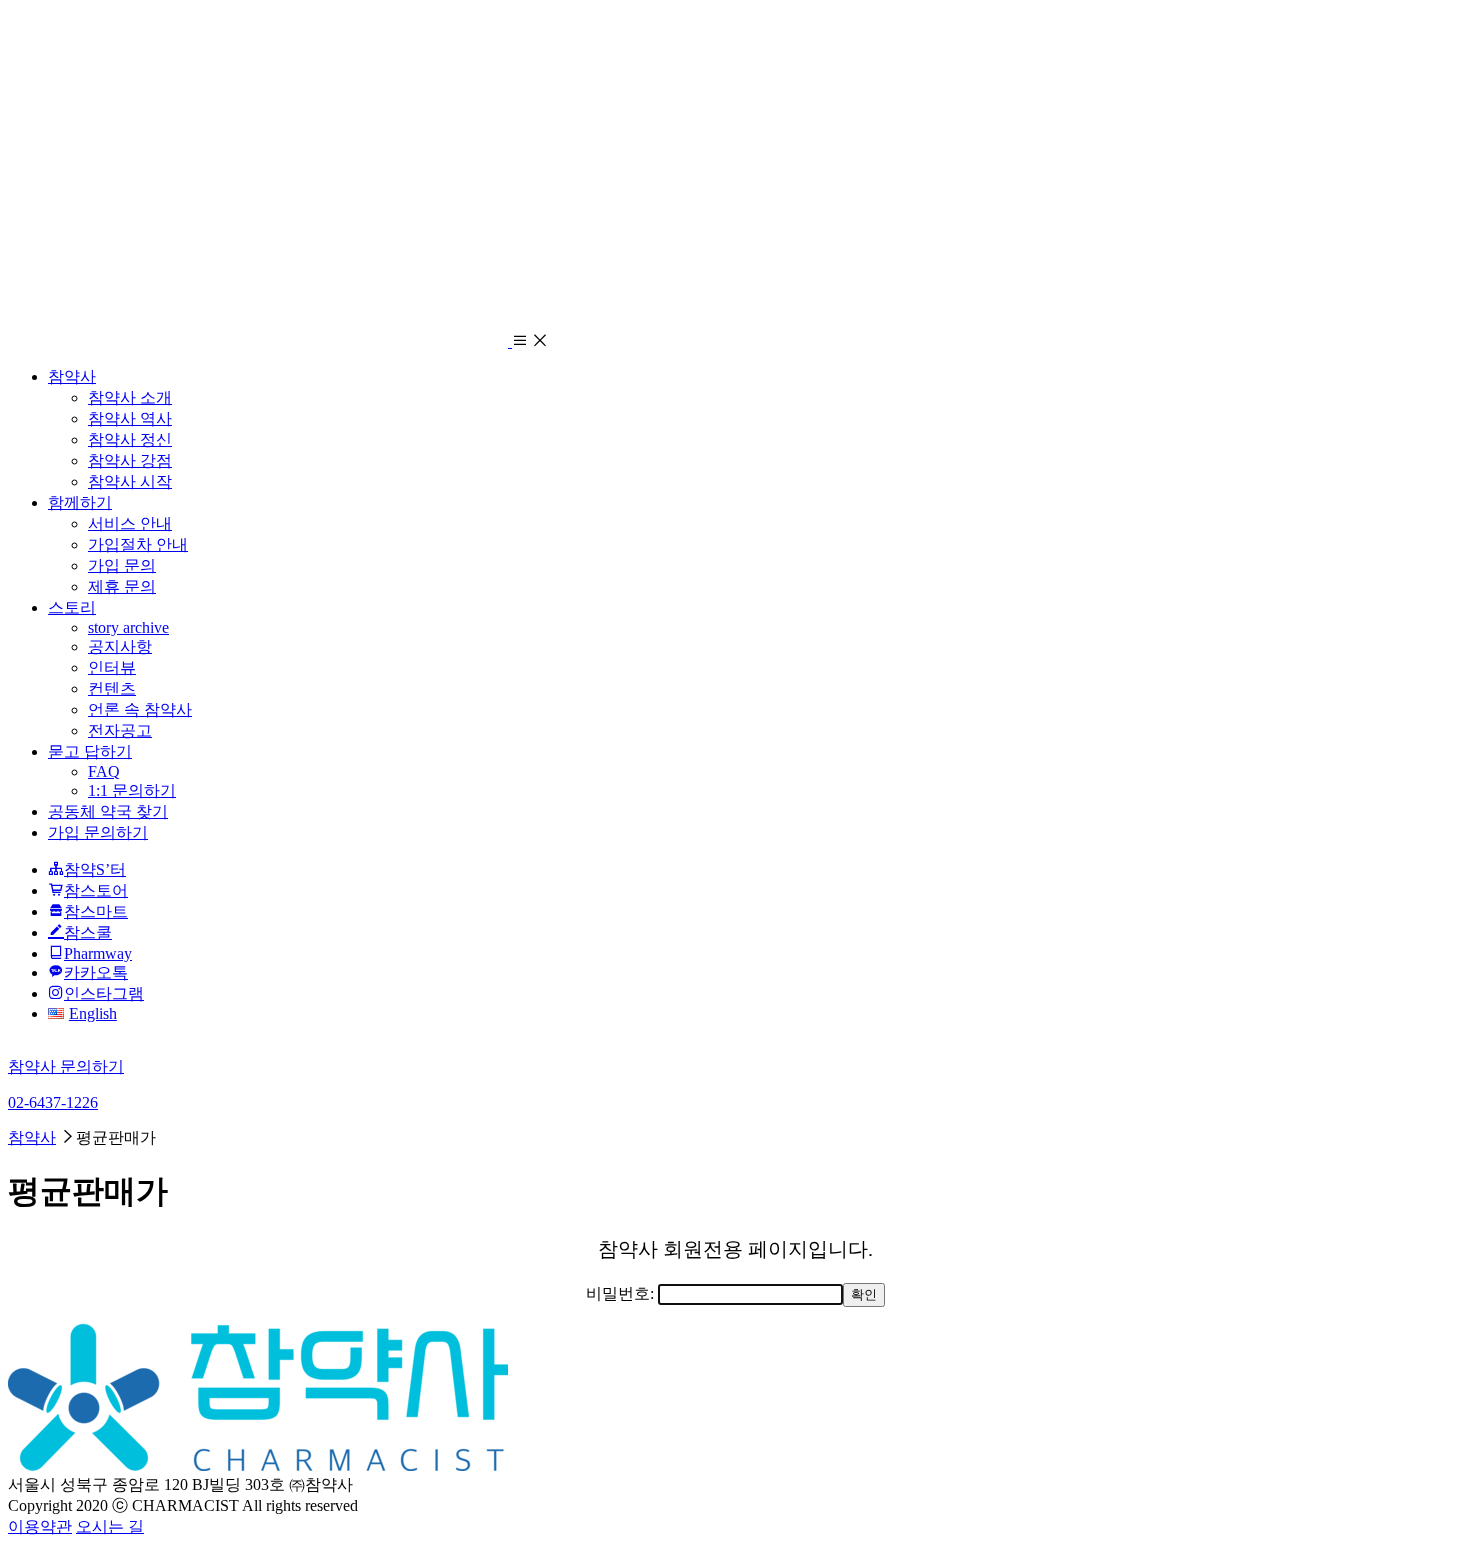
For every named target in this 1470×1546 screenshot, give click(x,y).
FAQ (104, 771)
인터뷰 (112, 667)
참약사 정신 (130, 439)
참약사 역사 (130, 418)
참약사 (72, 376)
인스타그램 (104, 993)
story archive (128, 627)
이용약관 (40, 1526)
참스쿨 (88, 932)
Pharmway (98, 953)
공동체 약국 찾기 (108, 811)
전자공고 (120, 730)
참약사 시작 (130, 481)
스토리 (72, 607)
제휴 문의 (122, 586)
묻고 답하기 (90, 751)
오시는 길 (110, 1526)
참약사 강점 (130, 460)
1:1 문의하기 (132, 790)
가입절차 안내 (138, 544)
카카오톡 (96, 972)
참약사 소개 (130, 397)
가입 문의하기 (98, 832)
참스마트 (96, 911)
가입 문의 (122, 565)
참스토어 (96, 890)
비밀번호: (622, 1293)
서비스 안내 (130, 523)
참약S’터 (95, 869)
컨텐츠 (112, 688)
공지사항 (120, 646)
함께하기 (80, 502)
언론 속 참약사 (140, 709)
